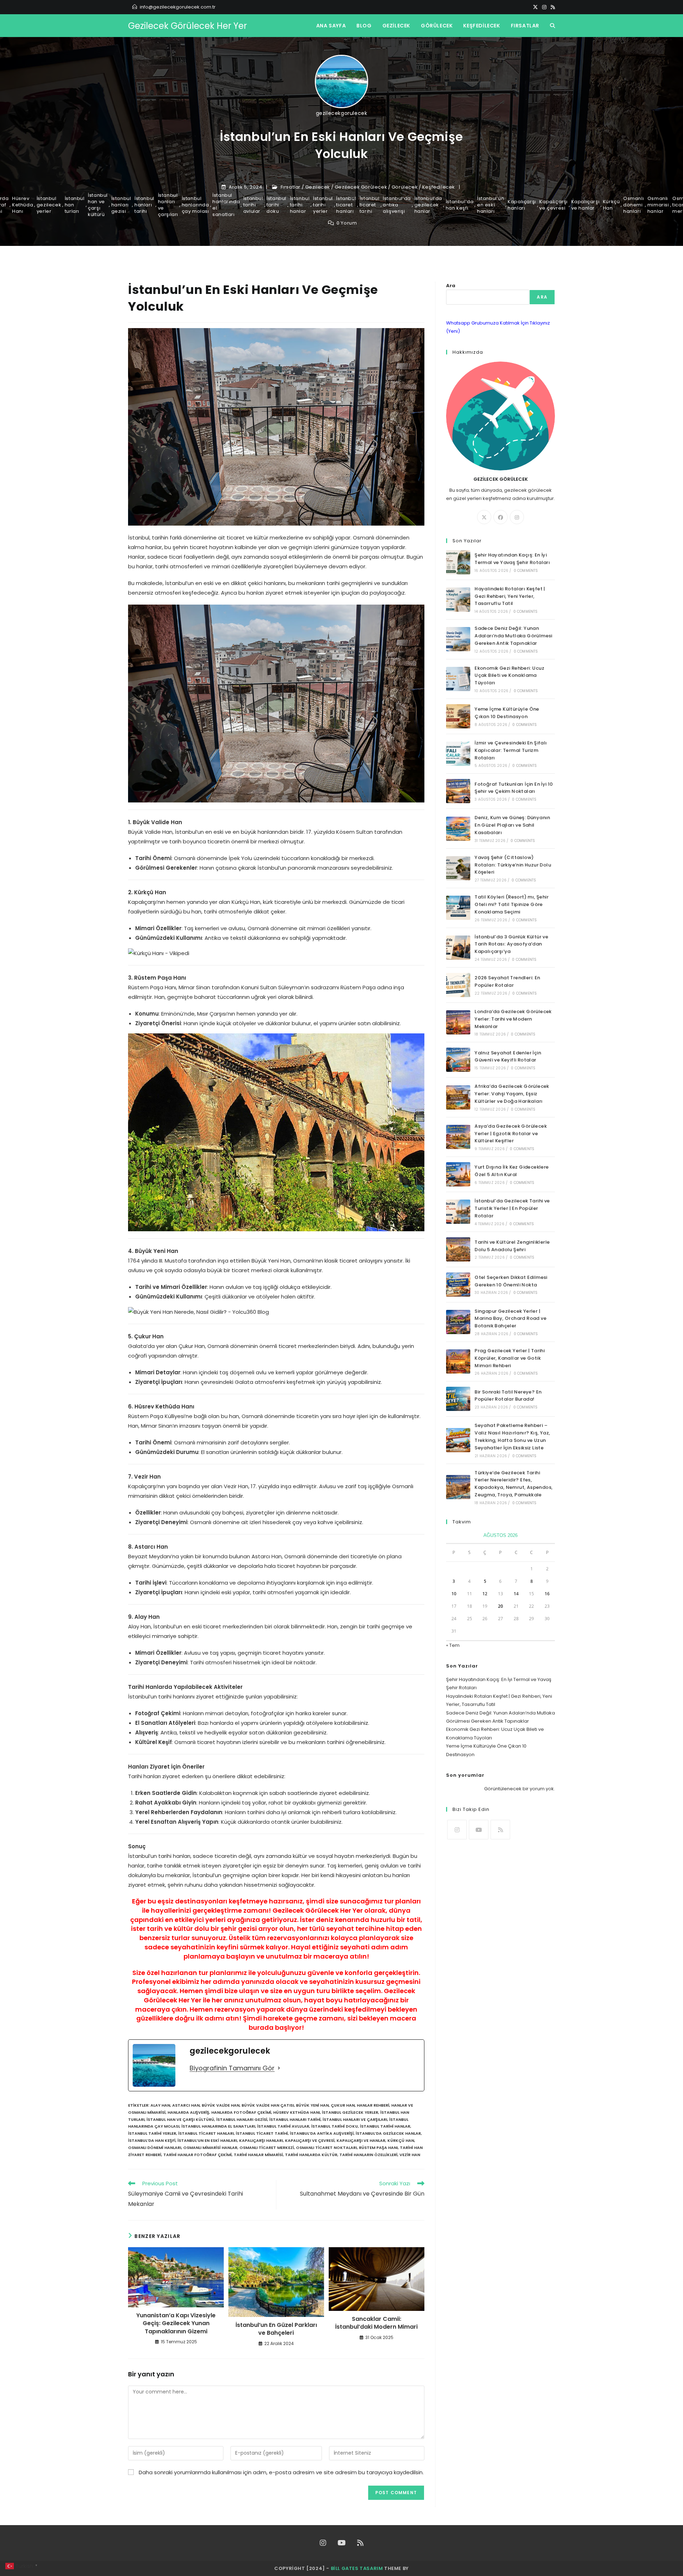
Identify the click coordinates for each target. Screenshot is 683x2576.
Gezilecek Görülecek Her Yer (187, 26)
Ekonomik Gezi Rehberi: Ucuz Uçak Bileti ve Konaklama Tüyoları (509, 676)
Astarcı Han (186, 2105)
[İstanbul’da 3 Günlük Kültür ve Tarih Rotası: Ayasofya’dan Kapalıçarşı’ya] (458, 948)
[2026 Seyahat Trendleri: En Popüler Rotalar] (458, 985)
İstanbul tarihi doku (276, 205)
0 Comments (526, 571)
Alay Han (160, 2105)
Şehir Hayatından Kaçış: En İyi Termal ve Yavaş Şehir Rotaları (512, 559)
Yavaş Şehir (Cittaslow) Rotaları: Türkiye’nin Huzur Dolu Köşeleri (513, 865)
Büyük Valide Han (221, 2105)
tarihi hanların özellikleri (368, 2155)
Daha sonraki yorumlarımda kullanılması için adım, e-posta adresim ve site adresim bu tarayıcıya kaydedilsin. (281, 2472)
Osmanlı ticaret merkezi (267, 2148)
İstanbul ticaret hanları (346, 205)
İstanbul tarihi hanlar (300, 205)
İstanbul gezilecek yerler (49, 205)
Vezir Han (410, 2155)
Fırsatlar (291, 187)
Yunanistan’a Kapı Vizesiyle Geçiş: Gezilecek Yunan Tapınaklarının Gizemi (176, 2324)
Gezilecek (318, 187)
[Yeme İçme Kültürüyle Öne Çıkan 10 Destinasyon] (458, 716)
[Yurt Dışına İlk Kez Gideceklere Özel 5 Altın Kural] (458, 1174)
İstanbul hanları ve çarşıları (168, 205)
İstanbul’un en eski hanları (491, 205)
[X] (535, 7)
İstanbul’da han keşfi (460, 205)
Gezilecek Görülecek (361, 187)
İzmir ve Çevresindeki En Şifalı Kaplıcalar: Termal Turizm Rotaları (511, 750)
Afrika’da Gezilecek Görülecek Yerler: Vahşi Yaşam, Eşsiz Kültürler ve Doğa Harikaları (512, 1094)
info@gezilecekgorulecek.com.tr (178, 7)
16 (547, 1594)
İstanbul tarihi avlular (253, 205)
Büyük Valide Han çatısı (268, 2105)
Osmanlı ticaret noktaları (326, 2148)
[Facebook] (501, 517)
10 (454, 1594)
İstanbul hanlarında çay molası (195, 205)
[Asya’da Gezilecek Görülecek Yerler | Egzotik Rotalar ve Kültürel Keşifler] (458, 1137)
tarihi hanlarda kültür (311, 2155)
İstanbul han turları (75, 205)
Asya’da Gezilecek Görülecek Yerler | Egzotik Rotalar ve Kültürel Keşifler (511, 1134)
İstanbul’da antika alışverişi (397, 205)
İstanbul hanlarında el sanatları (226, 205)
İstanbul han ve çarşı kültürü (98, 205)
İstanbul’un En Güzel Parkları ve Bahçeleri (276, 2329)
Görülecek (405, 187)
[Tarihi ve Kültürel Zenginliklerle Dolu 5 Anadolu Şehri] (458, 1249)
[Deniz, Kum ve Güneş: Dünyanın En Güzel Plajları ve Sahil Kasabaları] (458, 829)
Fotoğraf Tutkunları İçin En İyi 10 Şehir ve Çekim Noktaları (514, 788)
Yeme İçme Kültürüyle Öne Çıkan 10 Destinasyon (507, 713)
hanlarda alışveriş (188, 2112)
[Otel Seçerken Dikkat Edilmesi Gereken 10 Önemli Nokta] (458, 1285)
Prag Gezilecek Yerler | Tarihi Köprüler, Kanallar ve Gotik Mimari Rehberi (510, 1358)
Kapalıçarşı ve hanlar (586, 205)
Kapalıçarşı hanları (522, 205)
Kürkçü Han (611, 205)
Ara (451, 286)
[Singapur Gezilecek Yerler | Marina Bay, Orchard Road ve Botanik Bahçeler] (458, 1322)
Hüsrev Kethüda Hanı (23, 205)
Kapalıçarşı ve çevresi (554, 205)
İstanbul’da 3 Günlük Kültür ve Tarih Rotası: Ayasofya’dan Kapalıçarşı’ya (511, 944)
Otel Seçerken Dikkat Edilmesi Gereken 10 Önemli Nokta (511, 1281)
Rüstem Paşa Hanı (378, 2148)
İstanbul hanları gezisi (121, 205)
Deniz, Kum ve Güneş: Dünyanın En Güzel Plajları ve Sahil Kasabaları (512, 825)
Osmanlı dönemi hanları (634, 205)
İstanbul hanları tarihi (144, 205)
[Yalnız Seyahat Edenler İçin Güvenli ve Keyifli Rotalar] (458, 1060)
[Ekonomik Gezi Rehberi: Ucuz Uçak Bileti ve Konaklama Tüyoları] (458, 679)
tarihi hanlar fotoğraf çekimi (197, 2155)
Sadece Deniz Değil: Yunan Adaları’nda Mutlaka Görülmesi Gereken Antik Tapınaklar (513, 636)
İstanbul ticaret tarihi (370, 205)
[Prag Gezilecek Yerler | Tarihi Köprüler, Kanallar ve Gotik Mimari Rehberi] (458, 1361)
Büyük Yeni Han (312, 2105)
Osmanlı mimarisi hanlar (658, 205)
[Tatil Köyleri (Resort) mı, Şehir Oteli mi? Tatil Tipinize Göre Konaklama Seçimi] (458, 908)
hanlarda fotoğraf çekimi (241, 2112)
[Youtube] (479, 1830)
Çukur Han (343, 2105)
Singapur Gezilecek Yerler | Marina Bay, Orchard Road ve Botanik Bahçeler (510, 1319)
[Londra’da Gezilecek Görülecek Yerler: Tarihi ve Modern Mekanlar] (458, 1022)
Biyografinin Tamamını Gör (232, 2068)
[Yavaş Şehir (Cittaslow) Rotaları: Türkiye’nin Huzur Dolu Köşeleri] (458, 868)
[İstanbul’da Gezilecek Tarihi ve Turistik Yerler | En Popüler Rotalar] (458, 1212)
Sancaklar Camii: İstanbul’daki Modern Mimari (376, 2323)
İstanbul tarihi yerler (323, 205)
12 (485, 1594)
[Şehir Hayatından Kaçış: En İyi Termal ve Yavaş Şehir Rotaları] (458, 562)
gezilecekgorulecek (342, 113)
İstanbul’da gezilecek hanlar (428, 205)
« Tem (453, 1645)
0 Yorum (347, 223)
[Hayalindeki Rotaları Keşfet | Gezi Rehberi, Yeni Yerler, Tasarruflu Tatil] (458, 600)
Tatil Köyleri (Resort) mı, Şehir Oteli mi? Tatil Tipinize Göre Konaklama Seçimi (512, 904)
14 (516, 1594)
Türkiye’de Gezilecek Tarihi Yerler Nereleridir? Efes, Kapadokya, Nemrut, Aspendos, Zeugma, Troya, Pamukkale (513, 1484)
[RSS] (552, 7)
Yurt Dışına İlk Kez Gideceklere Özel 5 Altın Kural (512, 1171)
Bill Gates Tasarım (357, 2568)
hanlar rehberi (373, 2105)
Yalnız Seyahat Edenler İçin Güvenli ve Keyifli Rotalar (508, 1057)
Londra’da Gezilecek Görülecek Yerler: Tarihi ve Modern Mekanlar (513, 1019)
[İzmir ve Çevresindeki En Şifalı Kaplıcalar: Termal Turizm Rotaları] (458, 754)
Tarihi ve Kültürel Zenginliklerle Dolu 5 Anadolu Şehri (512, 1246)
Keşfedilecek (439, 187)
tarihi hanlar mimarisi (258, 2155)
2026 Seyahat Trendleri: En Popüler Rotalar (507, 981)
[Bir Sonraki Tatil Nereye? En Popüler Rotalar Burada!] (458, 1399)
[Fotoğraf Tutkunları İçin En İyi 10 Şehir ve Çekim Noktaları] (458, 791)
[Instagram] (544, 7)
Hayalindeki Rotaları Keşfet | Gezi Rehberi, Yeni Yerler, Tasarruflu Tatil (510, 596)
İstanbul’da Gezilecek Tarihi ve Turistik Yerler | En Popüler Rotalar (512, 1208)
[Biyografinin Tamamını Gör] (279, 2068)
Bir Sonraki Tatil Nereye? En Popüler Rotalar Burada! (508, 1396)
